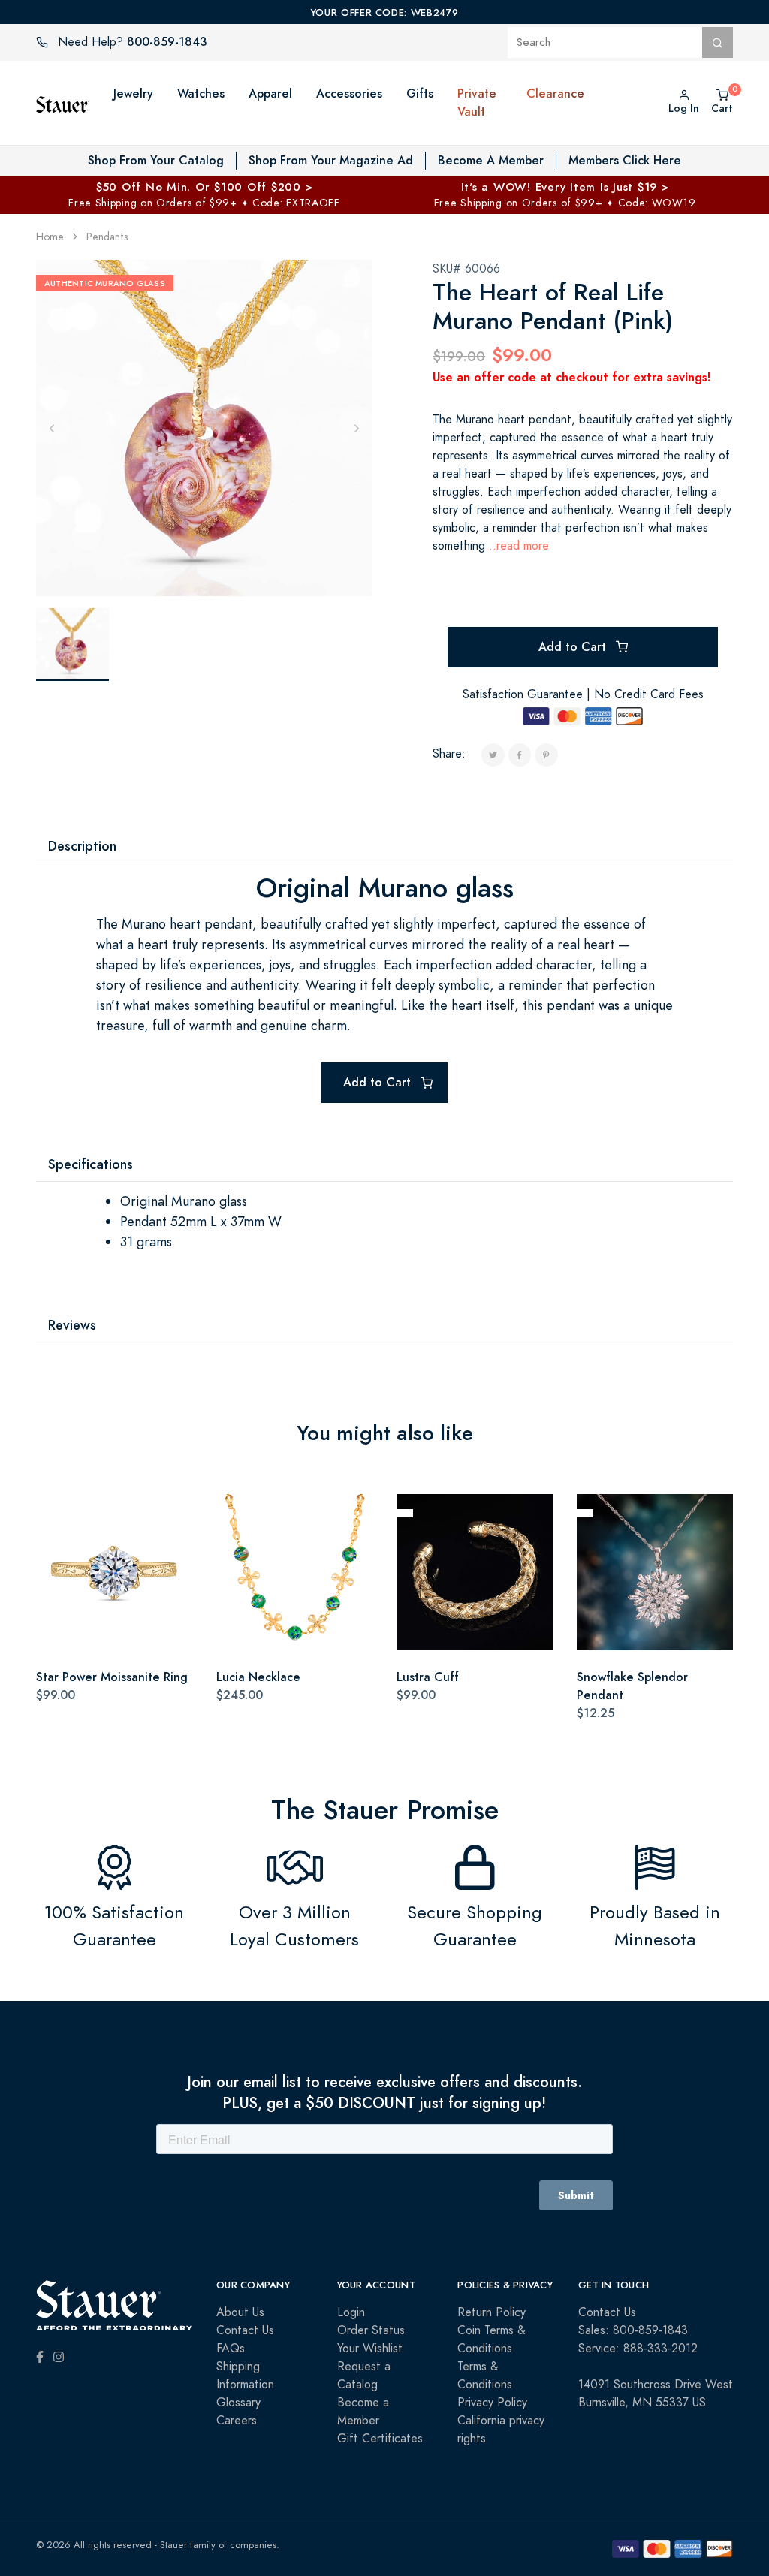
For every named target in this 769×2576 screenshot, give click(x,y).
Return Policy (492, 2312)
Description (82, 846)
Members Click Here (625, 160)
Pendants (107, 237)
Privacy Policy (492, 2403)
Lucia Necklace (258, 1677)
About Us (240, 2312)
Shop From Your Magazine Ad (331, 160)
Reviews (72, 1325)
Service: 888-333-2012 (638, 2349)
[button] (511, 103)
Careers (237, 2421)
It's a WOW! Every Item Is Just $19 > (565, 187)
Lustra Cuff (428, 1677)
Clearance (555, 93)
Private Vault (477, 102)
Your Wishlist (370, 2349)
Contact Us (245, 2330)
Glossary (238, 2403)
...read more (517, 546)
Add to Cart (574, 647)
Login (351, 2312)
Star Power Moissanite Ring (112, 1677)
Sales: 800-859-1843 (633, 2330)
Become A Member (491, 160)
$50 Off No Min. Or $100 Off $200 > (205, 187)
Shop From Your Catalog (156, 160)
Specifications (90, 1164)
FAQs (231, 2349)
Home (50, 237)
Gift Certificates (380, 2439)
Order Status (371, 2330)
